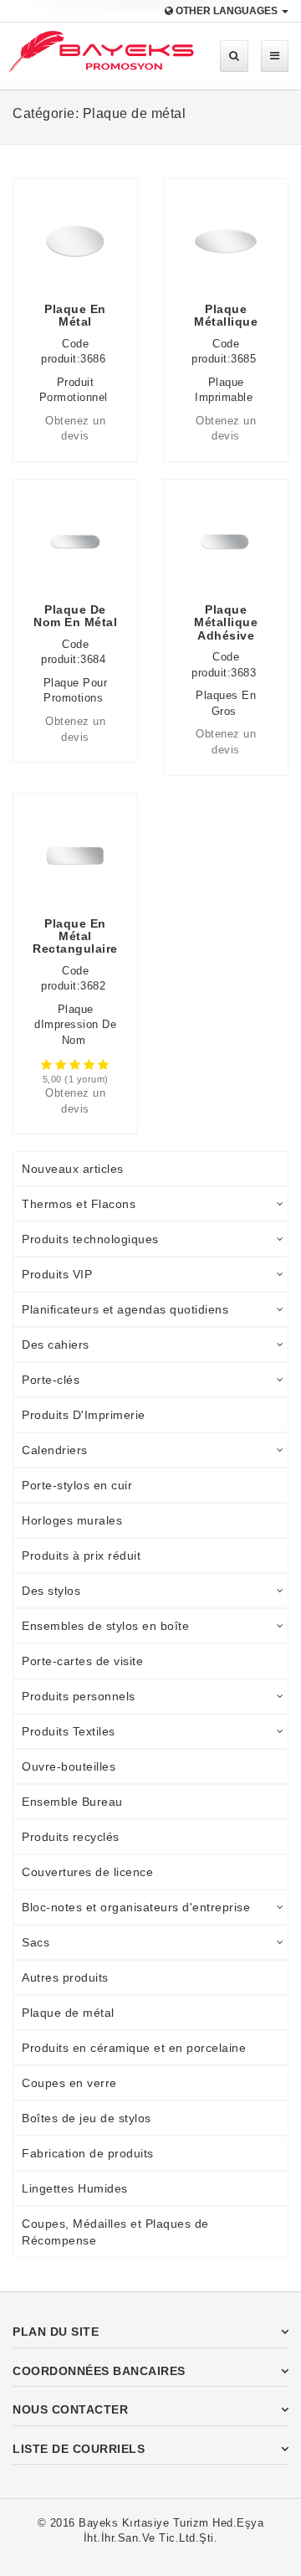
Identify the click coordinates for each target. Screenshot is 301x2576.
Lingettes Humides (75, 2188)
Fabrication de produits (88, 2153)
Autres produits (65, 1977)
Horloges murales (72, 1520)
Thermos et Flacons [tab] (79, 1204)
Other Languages (227, 11)
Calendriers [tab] (55, 1450)
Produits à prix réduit (81, 1555)
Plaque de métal (68, 2013)
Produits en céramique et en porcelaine (134, 2048)
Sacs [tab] (36, 1942)
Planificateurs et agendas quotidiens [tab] (125, 1309)
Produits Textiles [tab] (69, 1731)
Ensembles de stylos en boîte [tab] (105, 1626)
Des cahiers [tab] (56, 1345)
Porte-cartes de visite (82, 1661)
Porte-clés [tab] (51, 1380)
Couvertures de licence (87, 1872)
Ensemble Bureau (72, 1802)
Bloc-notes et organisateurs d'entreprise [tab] (136, 1907)
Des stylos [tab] (51, 1591)
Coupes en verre (69, 2083)
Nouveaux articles (73, 1169)
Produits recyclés (71, 1837)
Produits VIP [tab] (57, 1274)
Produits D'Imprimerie (84, 1415)
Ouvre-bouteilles (69, 1766)
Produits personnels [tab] (79, 1696)
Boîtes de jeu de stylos (87, 2118)
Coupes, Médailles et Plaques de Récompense (115, 2232)
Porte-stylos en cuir (77, 1485)
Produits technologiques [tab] (90, 1239)
